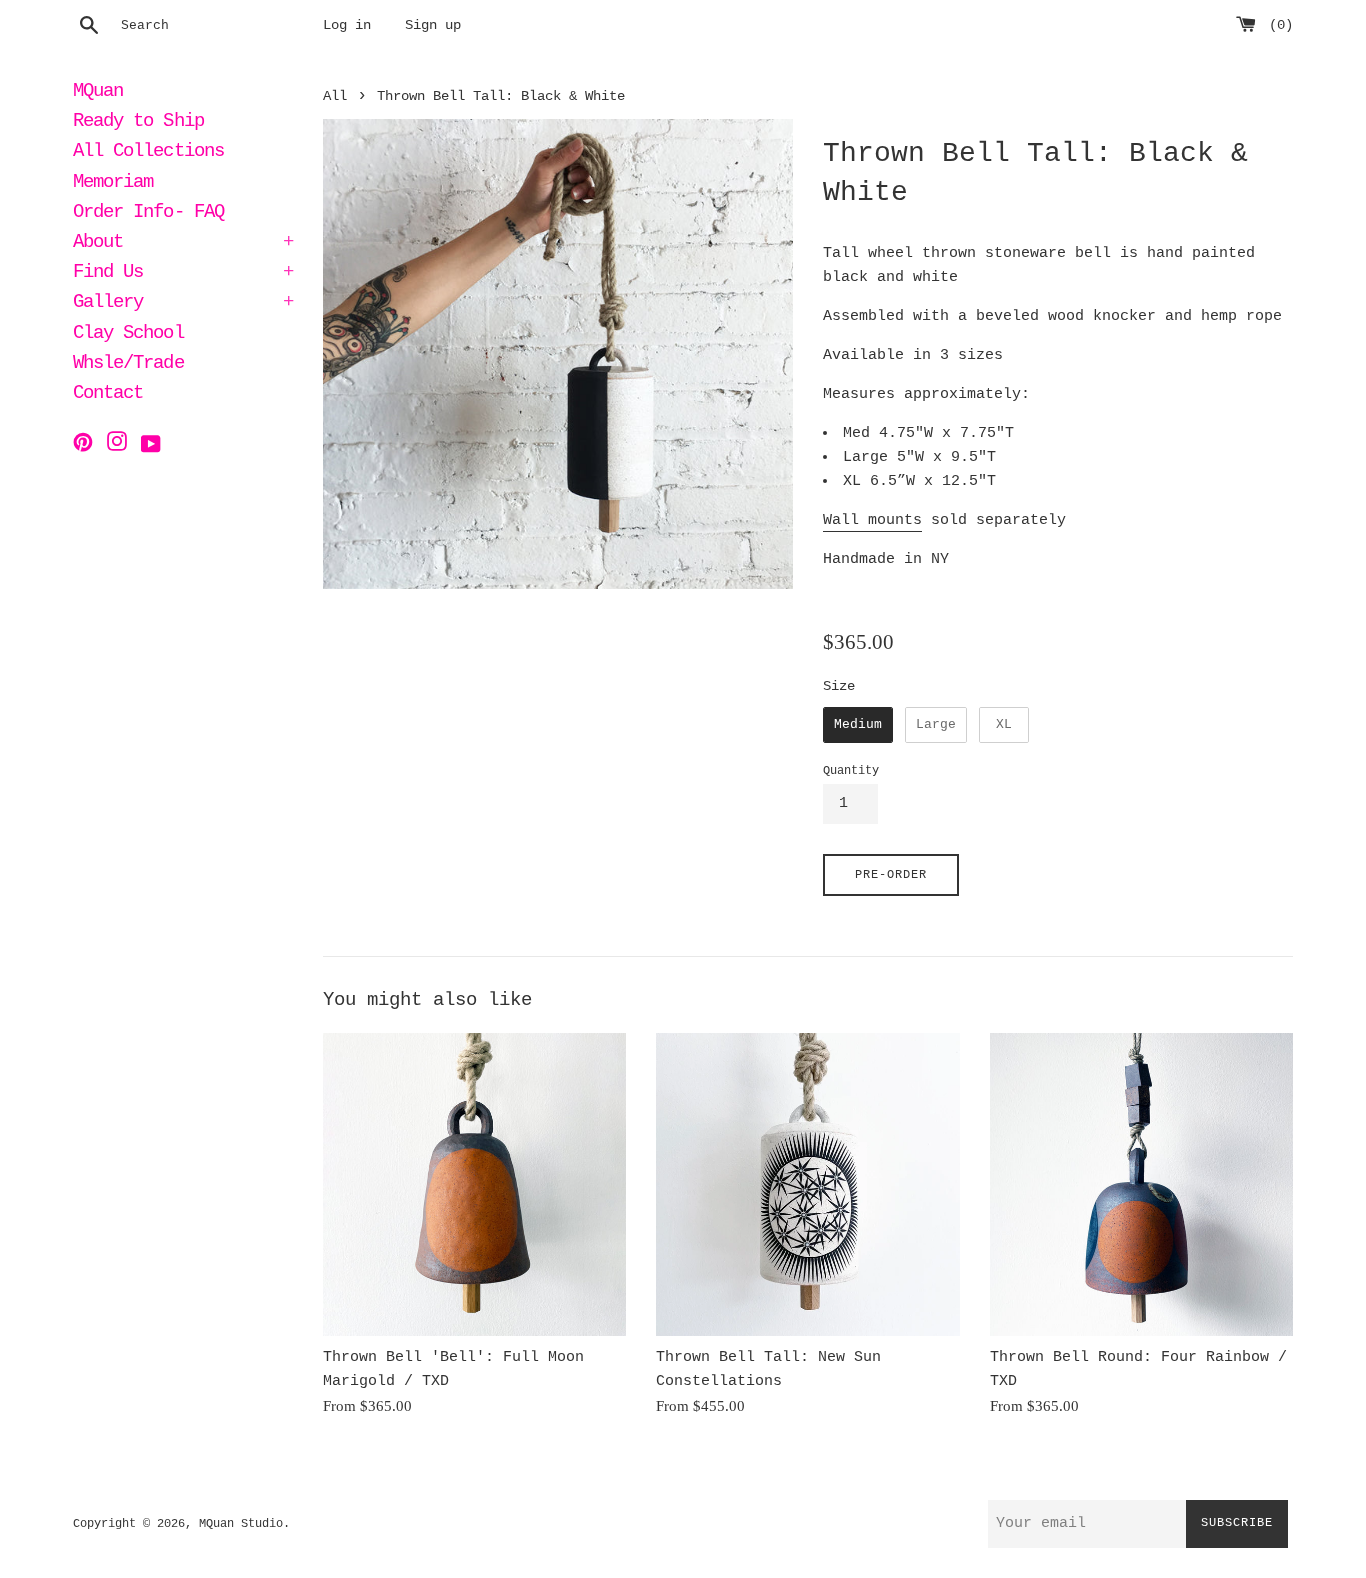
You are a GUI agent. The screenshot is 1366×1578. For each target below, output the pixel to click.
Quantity (851, 771)
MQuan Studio (241, 1524)
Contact (108, 395)
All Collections (148, 153)
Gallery (183, 304)
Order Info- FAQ (148, 214)
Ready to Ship (138, 123)
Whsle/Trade (128, 365)
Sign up (433, 25)
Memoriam (113, 184)
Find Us (183, 274)
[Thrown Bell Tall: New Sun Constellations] (807, 1184)
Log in (347, 25)
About (183, 244)
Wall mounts (872, 520)
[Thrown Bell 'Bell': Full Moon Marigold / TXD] (474, 1184)
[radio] (858, 725)
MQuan (98, 93)
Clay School (128, 335)
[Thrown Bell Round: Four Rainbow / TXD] (1141, 1184)
